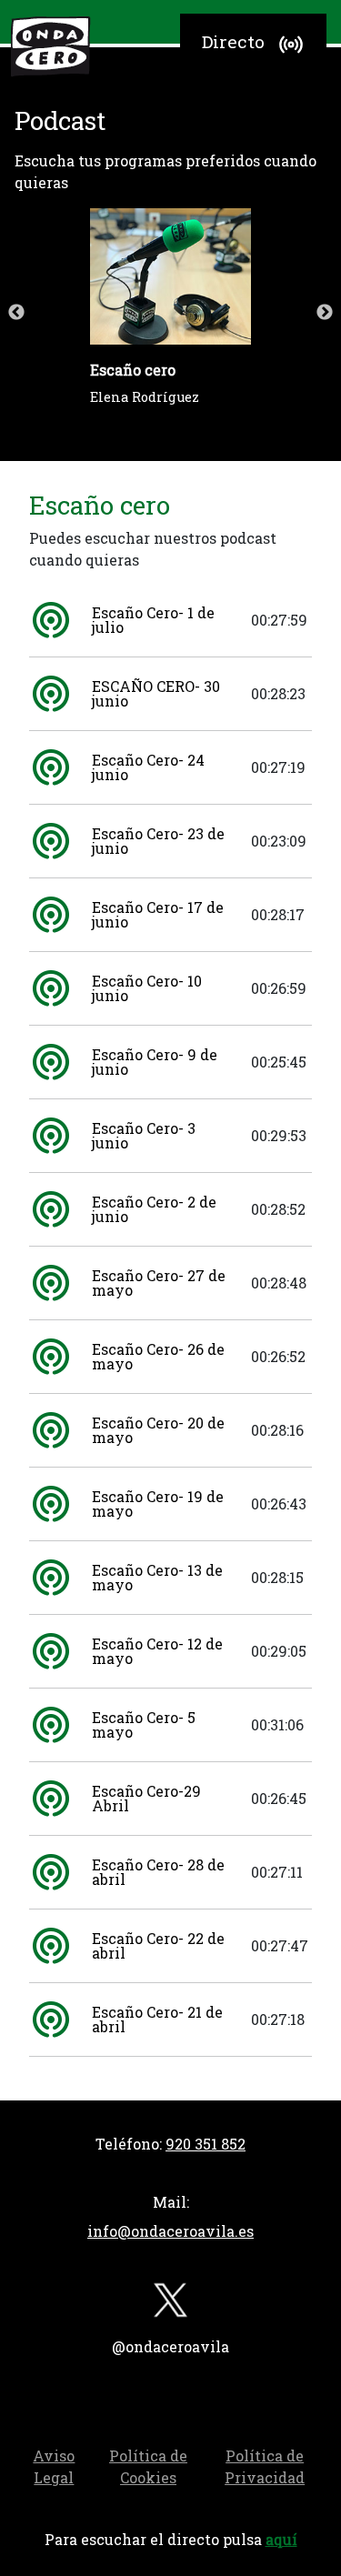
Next (325, 313)
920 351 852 (206, 2144)
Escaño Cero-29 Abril (146, 1798)
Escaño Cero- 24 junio (148, 767)
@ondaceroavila (170, 2346)
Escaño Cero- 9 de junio (155, 1062)
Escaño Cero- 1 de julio (153, 620)
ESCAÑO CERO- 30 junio (156, 693)
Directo (233, 41)
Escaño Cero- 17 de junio (158, 914)
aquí (281, 2539)
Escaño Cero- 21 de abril (157, 2019)
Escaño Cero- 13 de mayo (157, 1577)
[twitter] (171, 2304)
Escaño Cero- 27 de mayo (159, 1283)
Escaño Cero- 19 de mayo (158, 1504)
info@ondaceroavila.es (170, 2231)
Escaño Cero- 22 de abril (158, 1945)
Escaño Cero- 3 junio (144, 1135)
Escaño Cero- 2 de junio (154, 1209)
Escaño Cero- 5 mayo (144, 1724)
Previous (16, 313)
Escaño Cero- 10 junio (147, 988)
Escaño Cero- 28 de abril (158, 1872)
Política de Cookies (148, 2466)
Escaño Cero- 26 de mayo (158, 1356)
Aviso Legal (54, 2466)
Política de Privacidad (265, 2466)
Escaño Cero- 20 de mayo (158, 1430)
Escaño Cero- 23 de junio (158, 841)
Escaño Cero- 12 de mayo (157, 1651)
